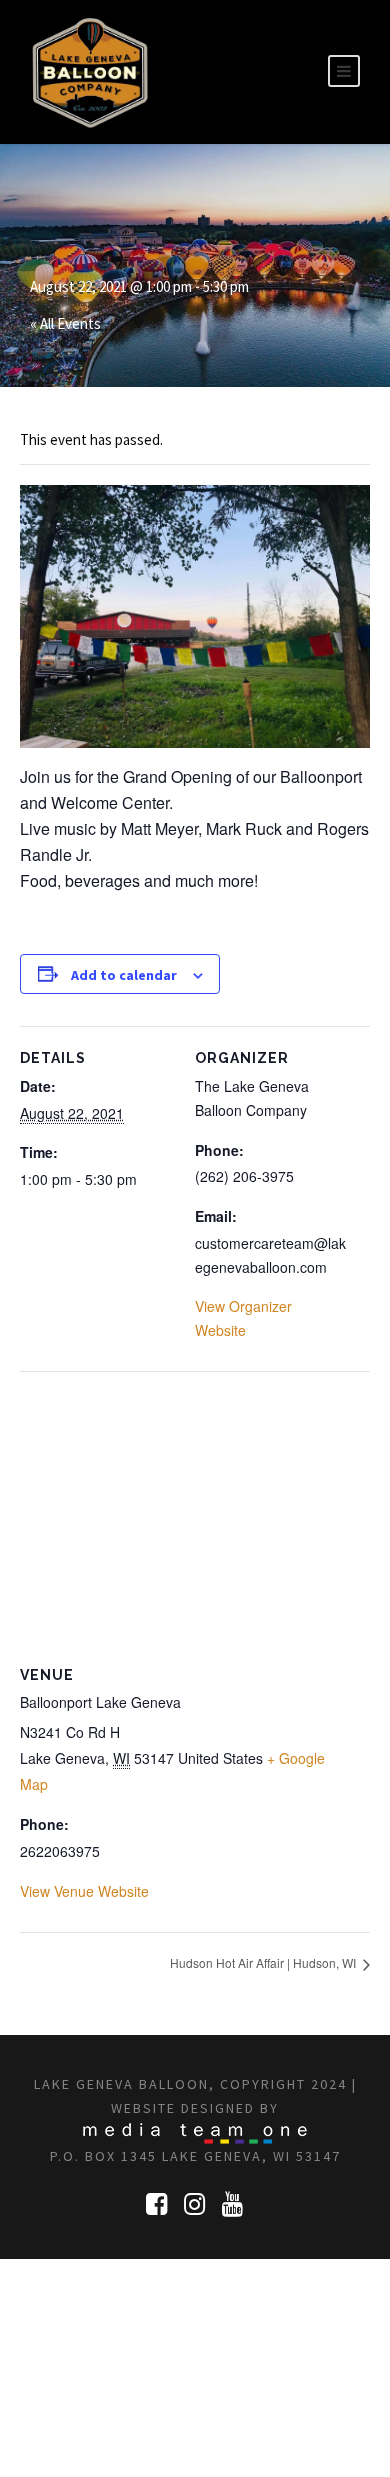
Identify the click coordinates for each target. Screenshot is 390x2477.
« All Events (65, 323)
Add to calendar (124, 975)
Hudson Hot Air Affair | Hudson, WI (264, 1962)
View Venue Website (84, 1891)
